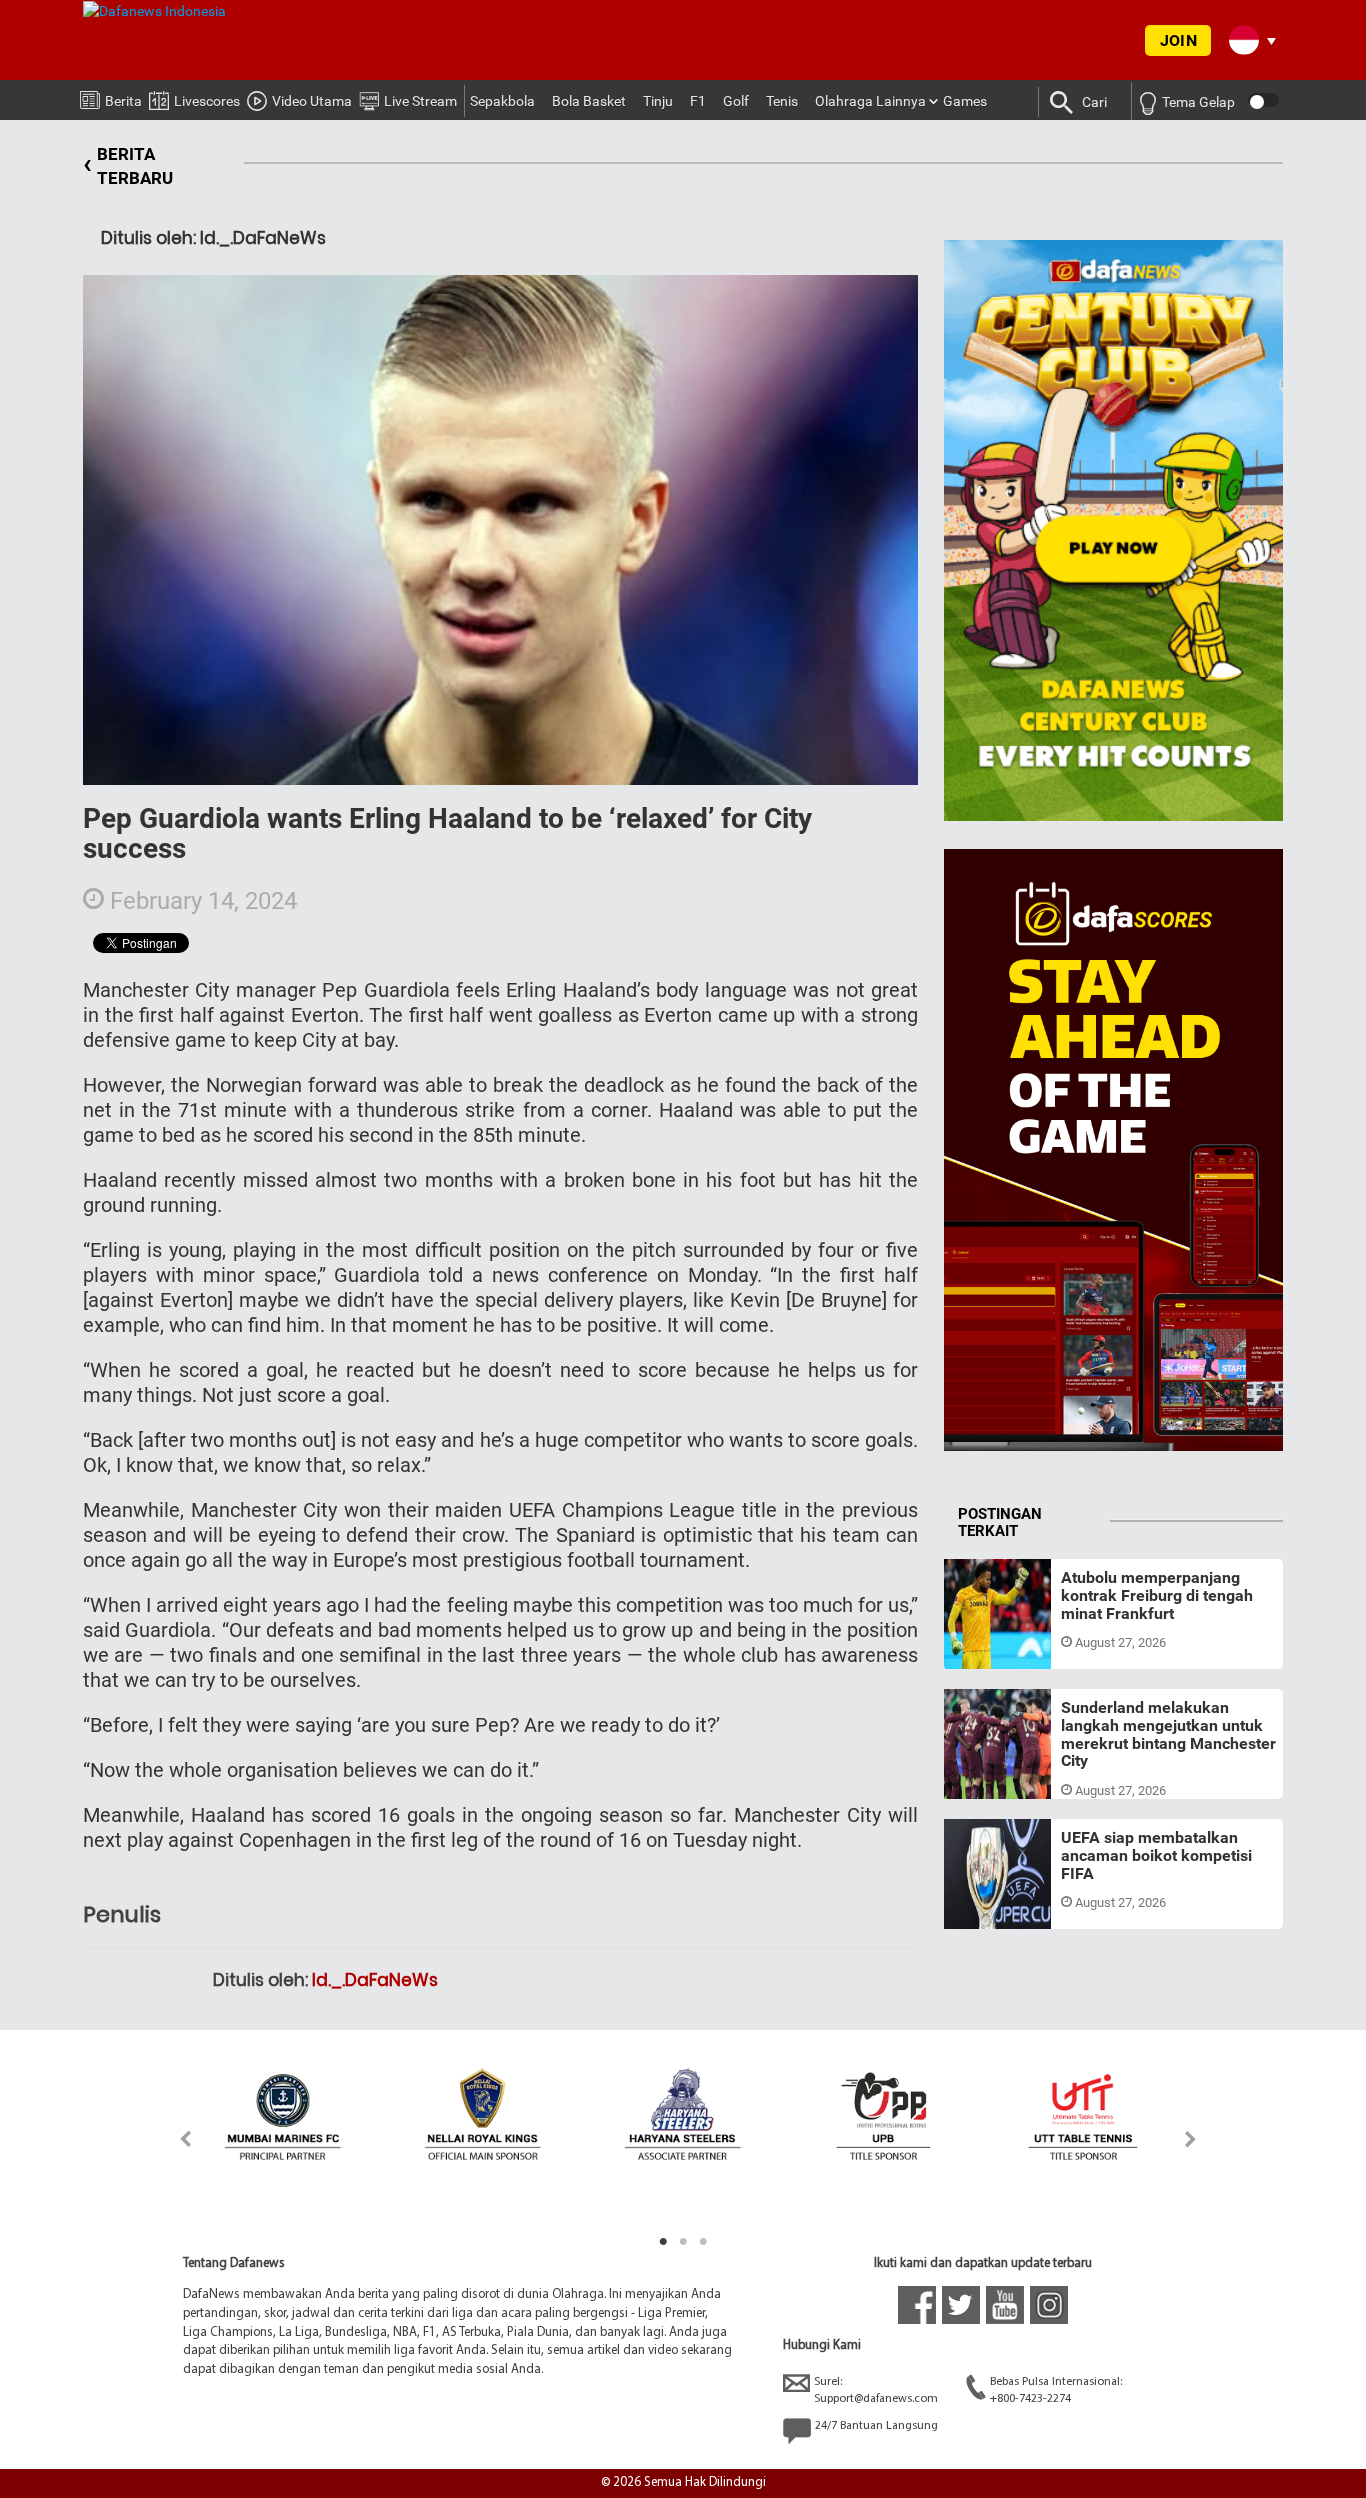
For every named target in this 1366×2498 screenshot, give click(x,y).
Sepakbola (502, 101)
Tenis (782, 101)
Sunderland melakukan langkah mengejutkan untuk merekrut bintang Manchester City (1168, 1734)
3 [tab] (703, 2242)
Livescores (207, 101)
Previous (174, 2138)
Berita (123, 101)
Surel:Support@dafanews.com (876, 2390)
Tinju (658, 101)
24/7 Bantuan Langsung (876, 2426)
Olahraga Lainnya (870, 101)
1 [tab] (663, 2242)
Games (965, 101)
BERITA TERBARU (128, 166)
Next (1191, 2138)
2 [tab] (683, 2242)
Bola (976, 1645)
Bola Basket (589, 101)
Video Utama (312, 101)
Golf (736, 101)
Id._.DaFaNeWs (375, 1980)
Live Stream (420, 101)
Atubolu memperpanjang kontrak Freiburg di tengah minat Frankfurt (1157, 1595)
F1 (698, 101)
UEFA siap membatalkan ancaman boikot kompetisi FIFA (1156, 1855)
